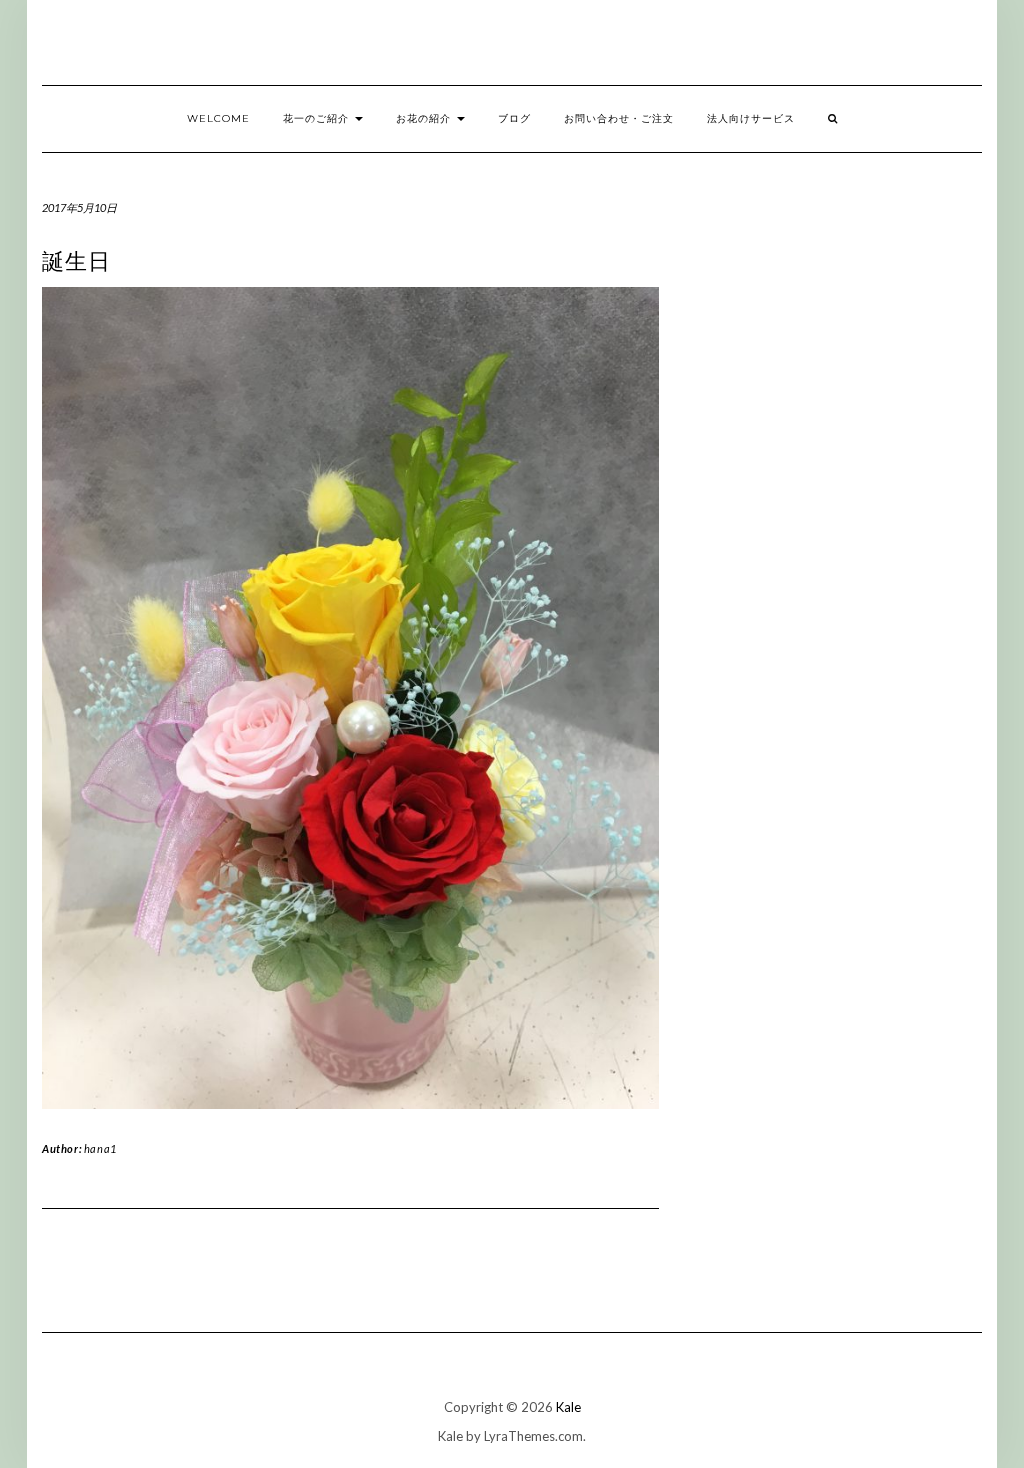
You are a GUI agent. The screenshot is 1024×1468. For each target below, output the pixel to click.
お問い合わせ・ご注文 (619, 118)
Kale (568, 1407)
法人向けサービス (751, 118)
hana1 (100, 1148)
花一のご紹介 (318, 118)
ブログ (514, 118)
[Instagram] (994, 47)
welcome (218, 118)
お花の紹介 (425, 118)
